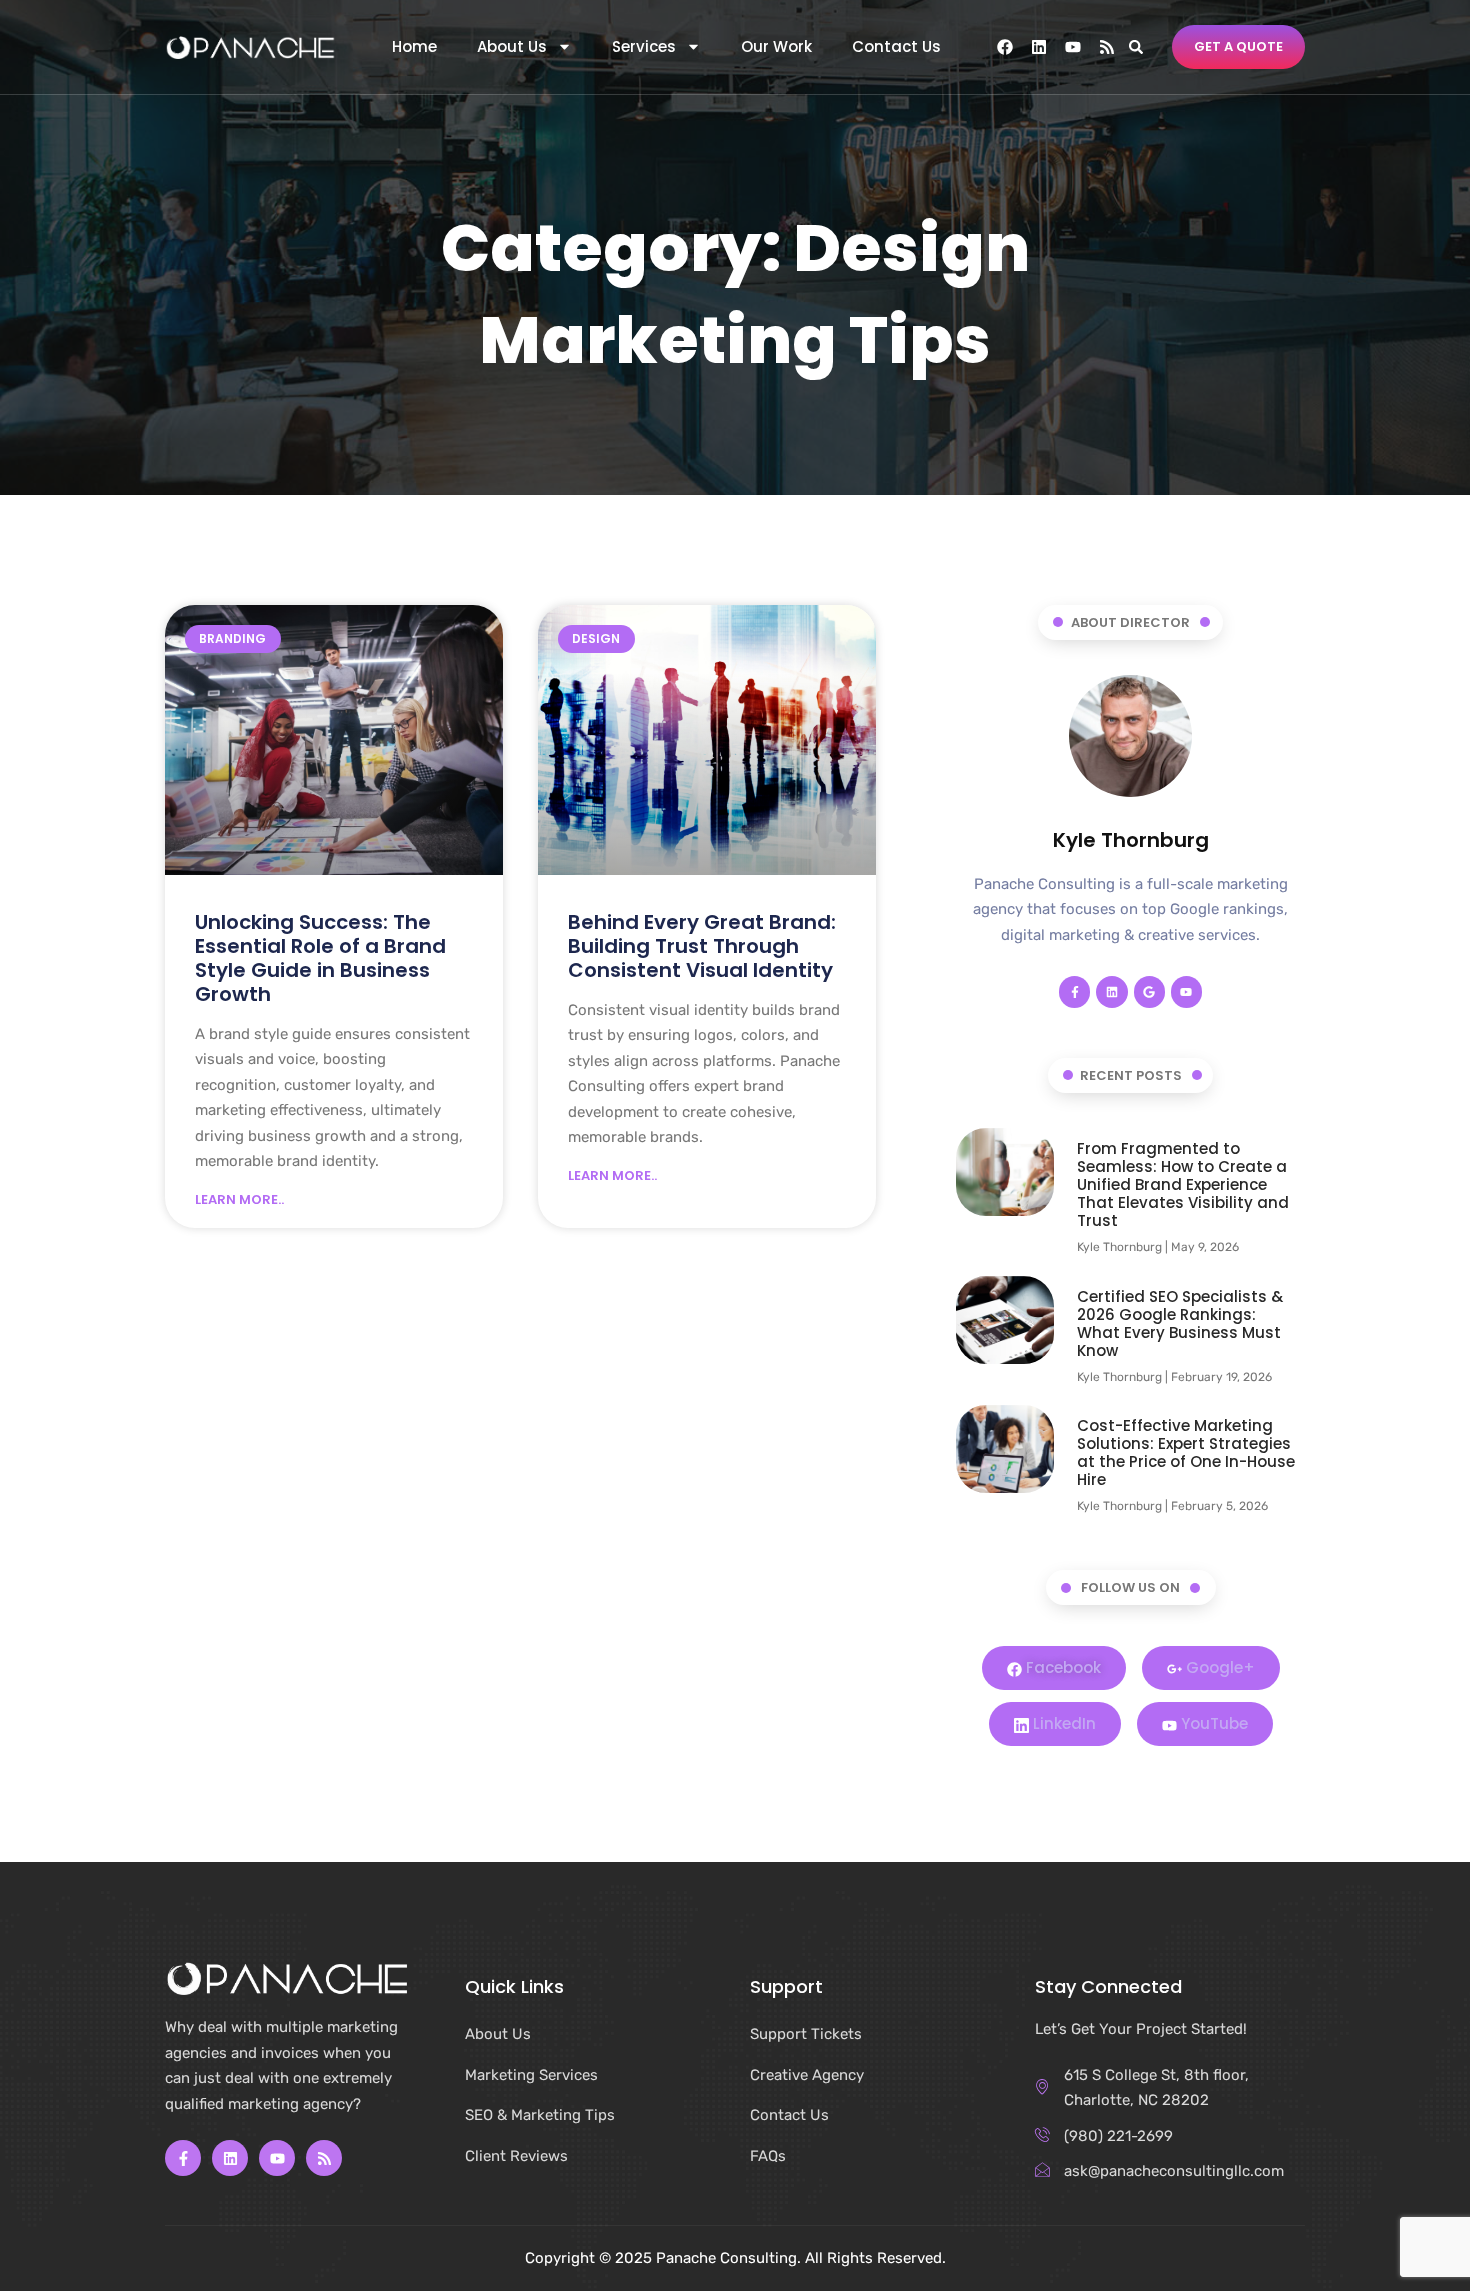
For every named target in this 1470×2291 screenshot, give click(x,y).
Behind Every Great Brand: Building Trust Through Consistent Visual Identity (702, 946)
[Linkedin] (1039, 47)
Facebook (1061, 1667)
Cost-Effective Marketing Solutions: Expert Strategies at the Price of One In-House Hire (1186, 1452)
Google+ (1218, 1667)
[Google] (1149, 991)
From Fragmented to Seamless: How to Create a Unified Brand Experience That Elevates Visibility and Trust (1183, 1184)
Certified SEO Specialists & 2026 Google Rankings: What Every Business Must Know (1180, 1323)
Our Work (776, 47)
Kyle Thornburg (1131, 840)
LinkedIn (1062, 1723)
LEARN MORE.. (239, 1200)
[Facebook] (1005, 47)
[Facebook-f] (1074, 991)
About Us (512, 47)
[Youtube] (1073, 47)
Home (414, 47)
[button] (1135, 46)
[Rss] (1107, 47)
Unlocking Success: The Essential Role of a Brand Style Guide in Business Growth (320, 958)
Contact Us (896, 47)
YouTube (1212, 1723)
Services (644, 47)
